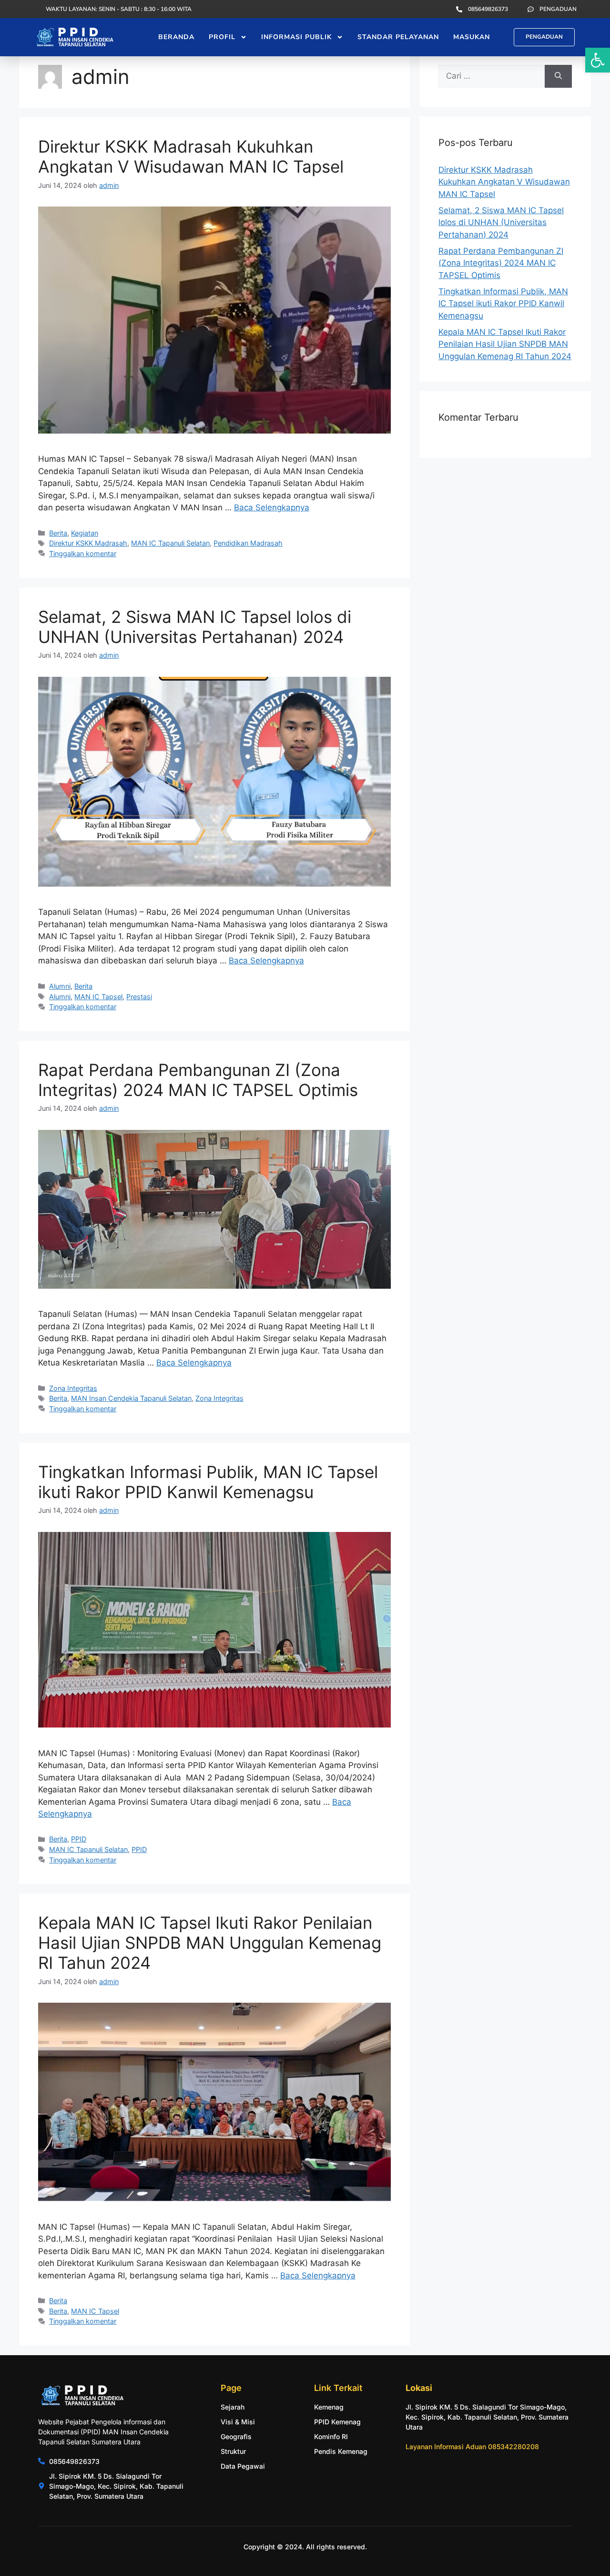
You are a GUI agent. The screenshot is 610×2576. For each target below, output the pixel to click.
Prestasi (139, 997)
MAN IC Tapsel (98, 997)
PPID (79, 1839)
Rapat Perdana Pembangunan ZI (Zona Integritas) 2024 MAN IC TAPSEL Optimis (198, 1080)
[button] (598, 60)
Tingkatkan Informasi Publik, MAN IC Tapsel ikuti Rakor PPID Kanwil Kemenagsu (208, 1482)
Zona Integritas (73, 1388)
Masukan (472, 37)
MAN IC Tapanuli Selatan (170, 543)
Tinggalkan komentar (83, 553)
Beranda (176, 37)
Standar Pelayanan (398, 37)
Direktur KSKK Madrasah (88, 543)
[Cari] (558, 76)
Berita (58, 533)
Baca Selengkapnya (272, 507)
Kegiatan (85, 533)
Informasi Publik (296, 37)
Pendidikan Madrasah (248, 543)
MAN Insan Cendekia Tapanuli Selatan (131, 1398)
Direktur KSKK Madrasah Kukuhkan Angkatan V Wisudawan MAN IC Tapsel (191, 156)
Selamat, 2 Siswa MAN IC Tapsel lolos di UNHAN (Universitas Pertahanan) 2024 (195, 627)
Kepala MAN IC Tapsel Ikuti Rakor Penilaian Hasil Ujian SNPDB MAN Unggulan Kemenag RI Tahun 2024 (210, 1943)
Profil (222, 37)
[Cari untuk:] (492, 76)
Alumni (60, 986)
